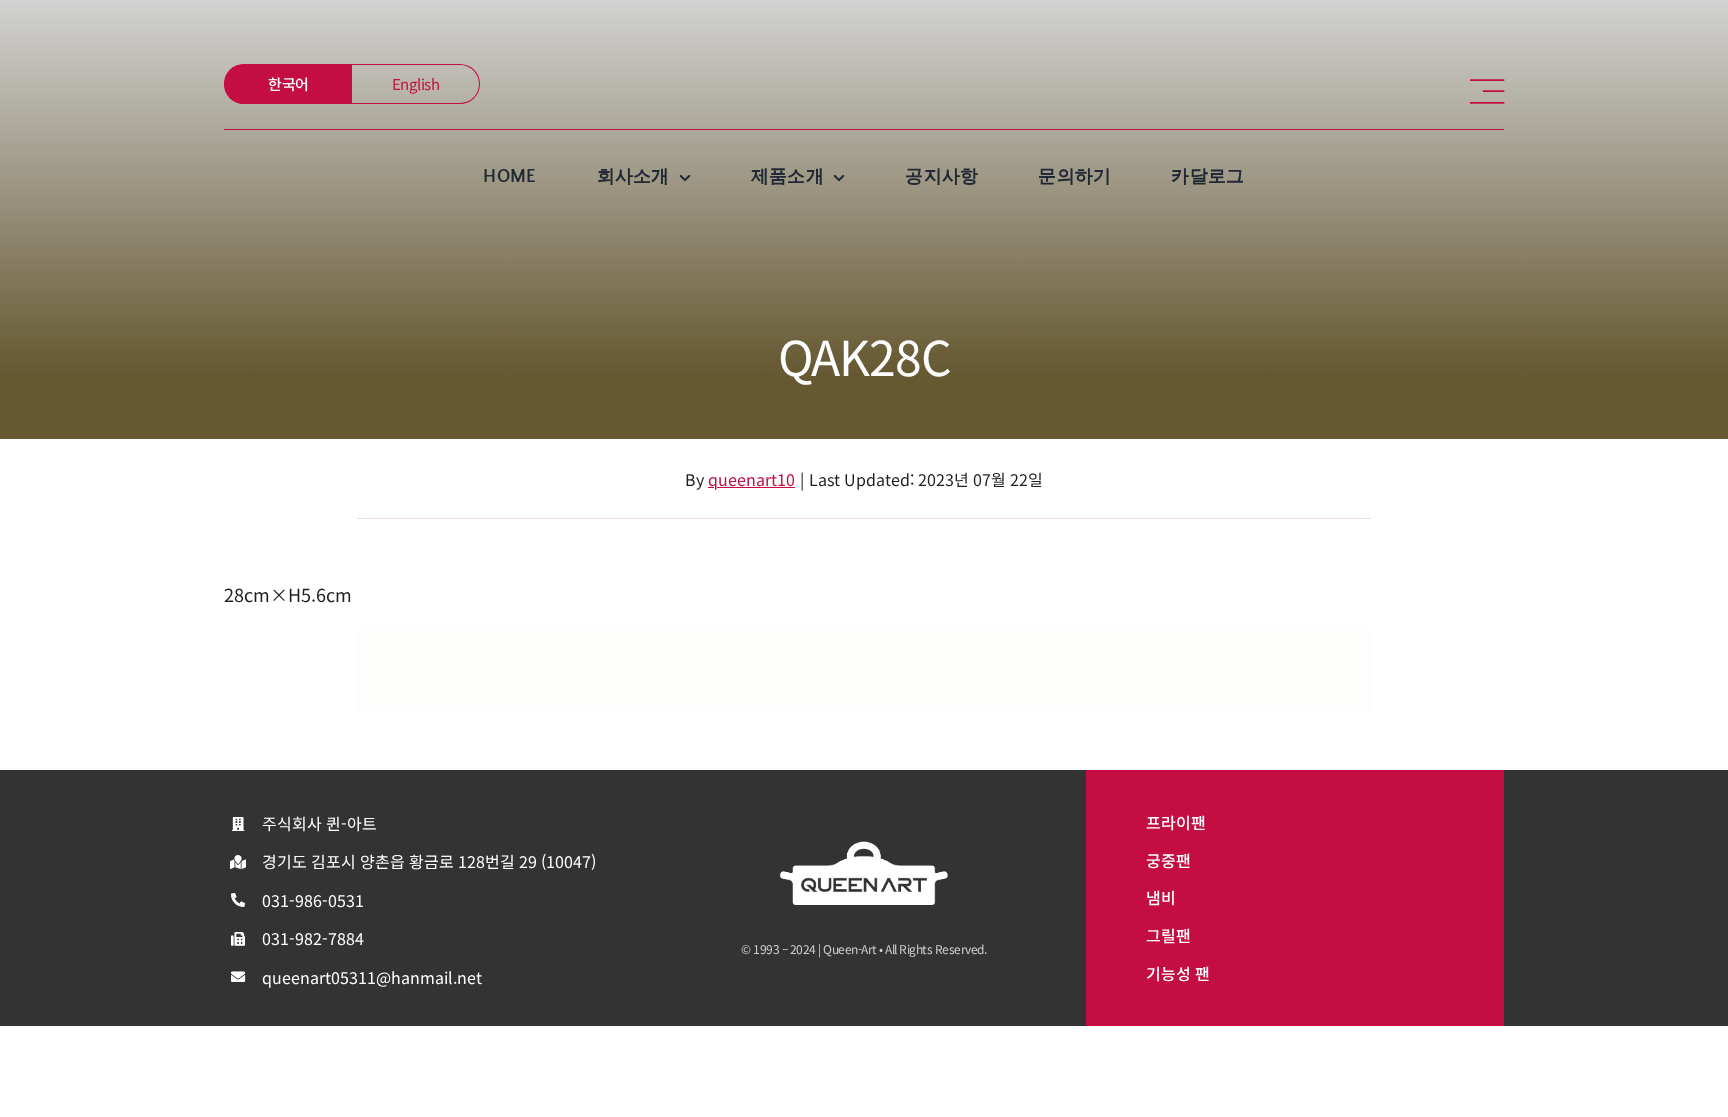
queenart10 (751, 479)
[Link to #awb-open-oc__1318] (1487, 92)
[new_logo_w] (864, 849)
